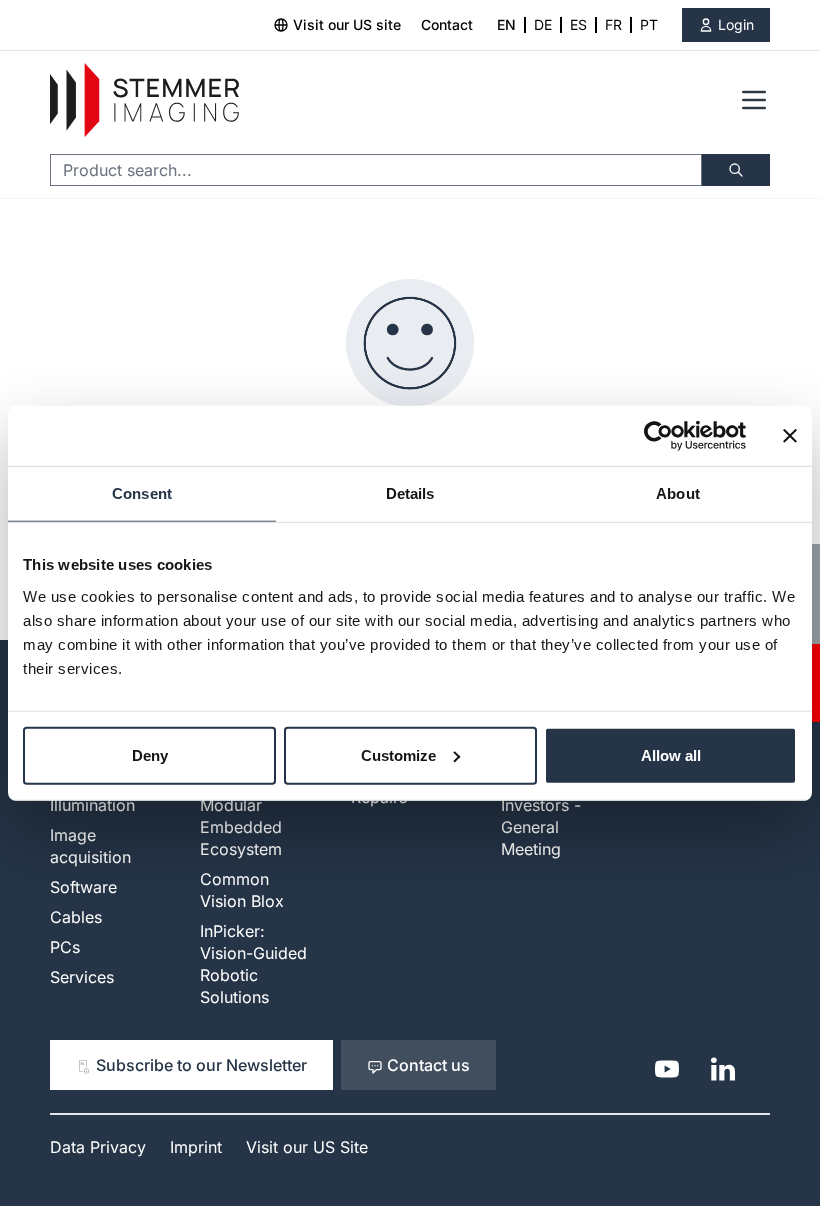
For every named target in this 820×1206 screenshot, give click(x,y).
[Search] (736, 170)
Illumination (92, 805)
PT (649, 24)
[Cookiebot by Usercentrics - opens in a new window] (658, 436)
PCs (65, 947)
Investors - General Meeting (541, 827)
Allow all (671, 754)
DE (543, 24)
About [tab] (678, 493)
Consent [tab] (142, 493)
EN (506, 24)
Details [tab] (410, 493)
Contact (447, 24)
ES (578, 24)
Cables (76, 917)
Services (82, 977)
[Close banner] (790, 436)
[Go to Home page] (144, 100)
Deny (150, 754)
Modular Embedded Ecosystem (241, 827)
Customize (398, 754)
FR (613, 24)
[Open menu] (754, 100)
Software (83, 887)
